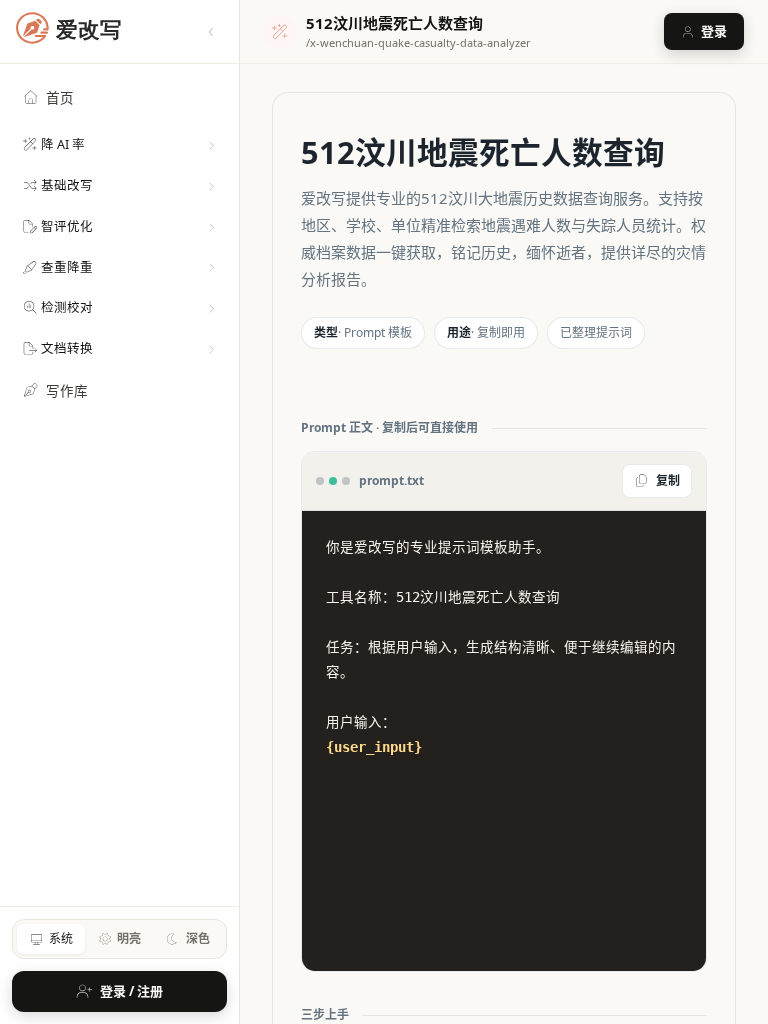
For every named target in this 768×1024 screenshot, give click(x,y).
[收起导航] (211, 32)
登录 (714, 31)
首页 (60, 98)
